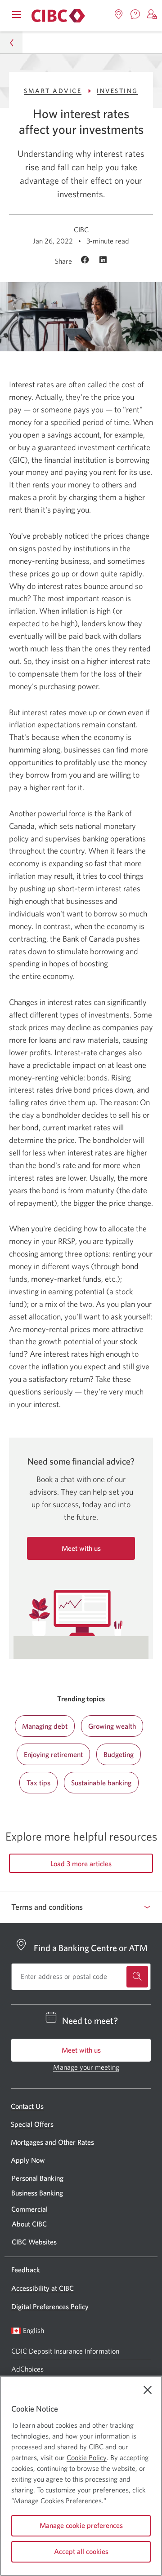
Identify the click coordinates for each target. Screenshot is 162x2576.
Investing (117, 91)
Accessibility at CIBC (43, 2288)
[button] (152, 14)
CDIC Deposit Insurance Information (65, 2351)
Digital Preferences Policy (50, 2306)
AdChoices (27, 2369)
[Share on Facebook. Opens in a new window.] (86, 261)
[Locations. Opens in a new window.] (119, 14)
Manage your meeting (86, 2067)
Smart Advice (53, 91)
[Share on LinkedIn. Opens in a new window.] (103, 261)
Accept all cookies (81, 2551)
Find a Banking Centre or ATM (91, 1948)
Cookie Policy (87, 2457)
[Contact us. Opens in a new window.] (135, 14)
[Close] (148, 2390)
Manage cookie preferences (81, 2525)
